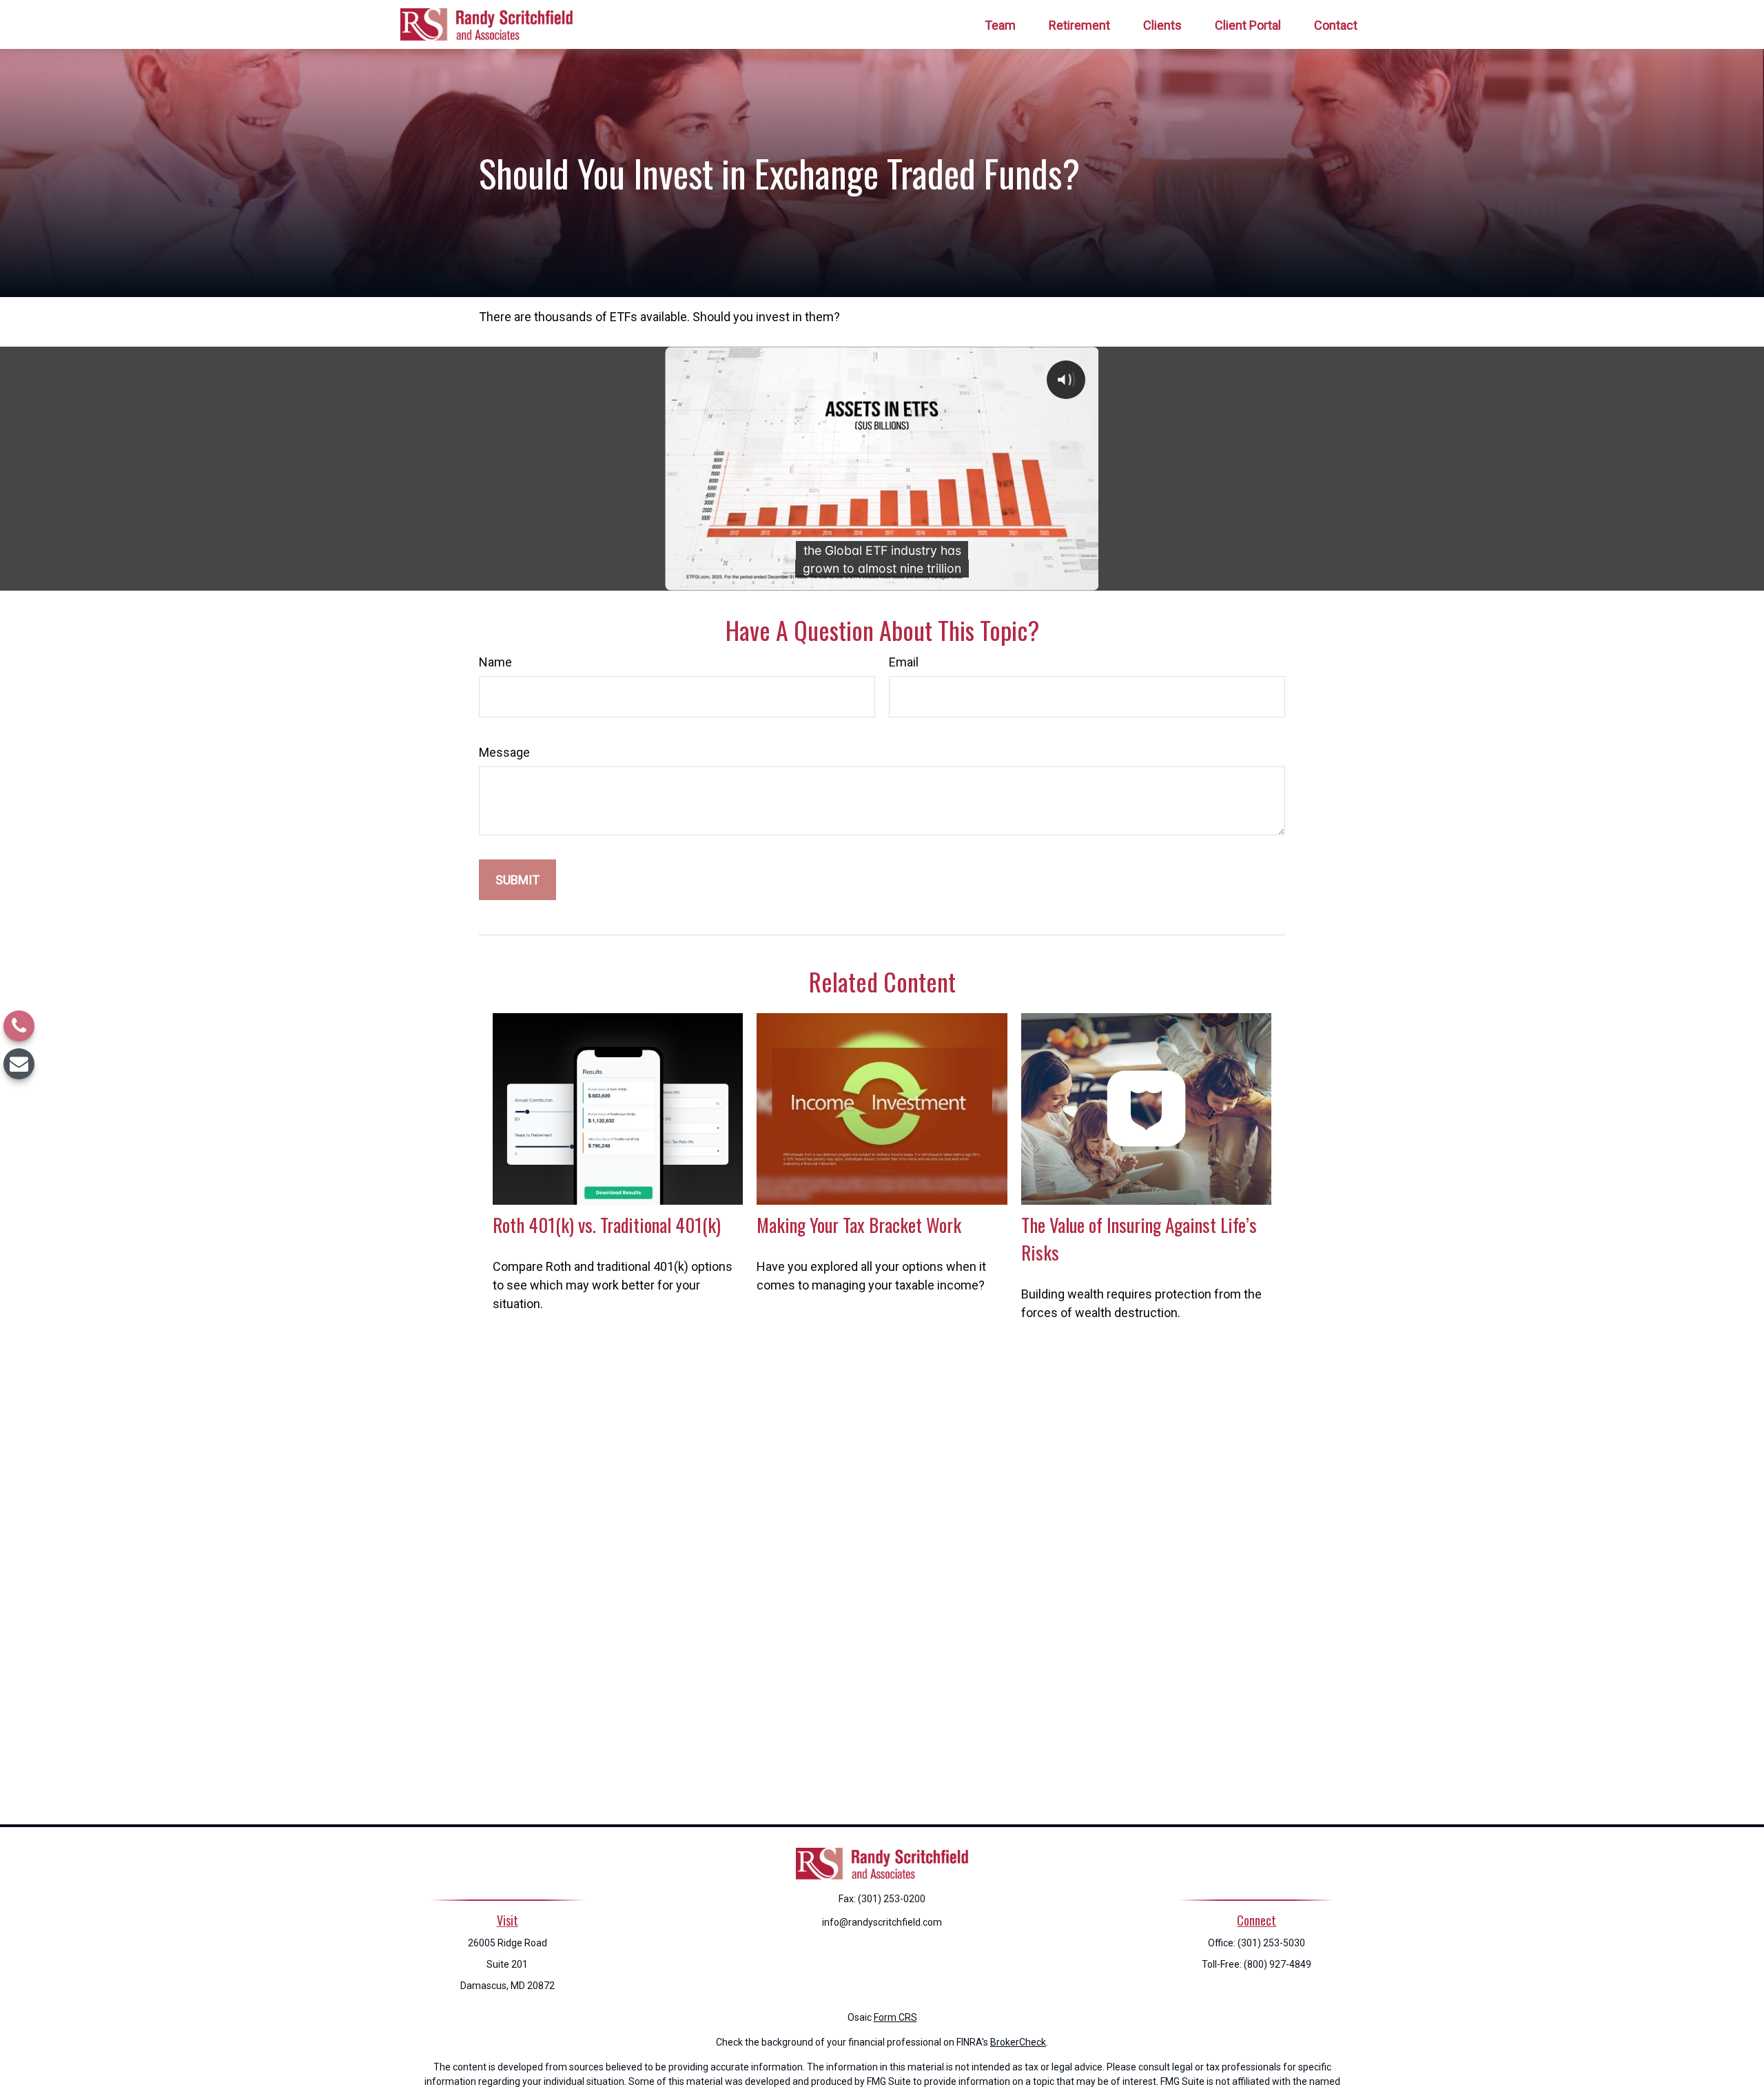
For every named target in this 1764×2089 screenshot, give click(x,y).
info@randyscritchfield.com (882, 1922)
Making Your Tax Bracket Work (859, 1225)
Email (904, 662)
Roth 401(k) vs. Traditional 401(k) (607, 1225)
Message (504, 752)
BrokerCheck (1018, 2042)
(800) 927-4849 (1278, 1964)
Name (495, 662)
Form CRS (895, 2017)
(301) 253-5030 (1271, 1943)
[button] (1000, 24)
